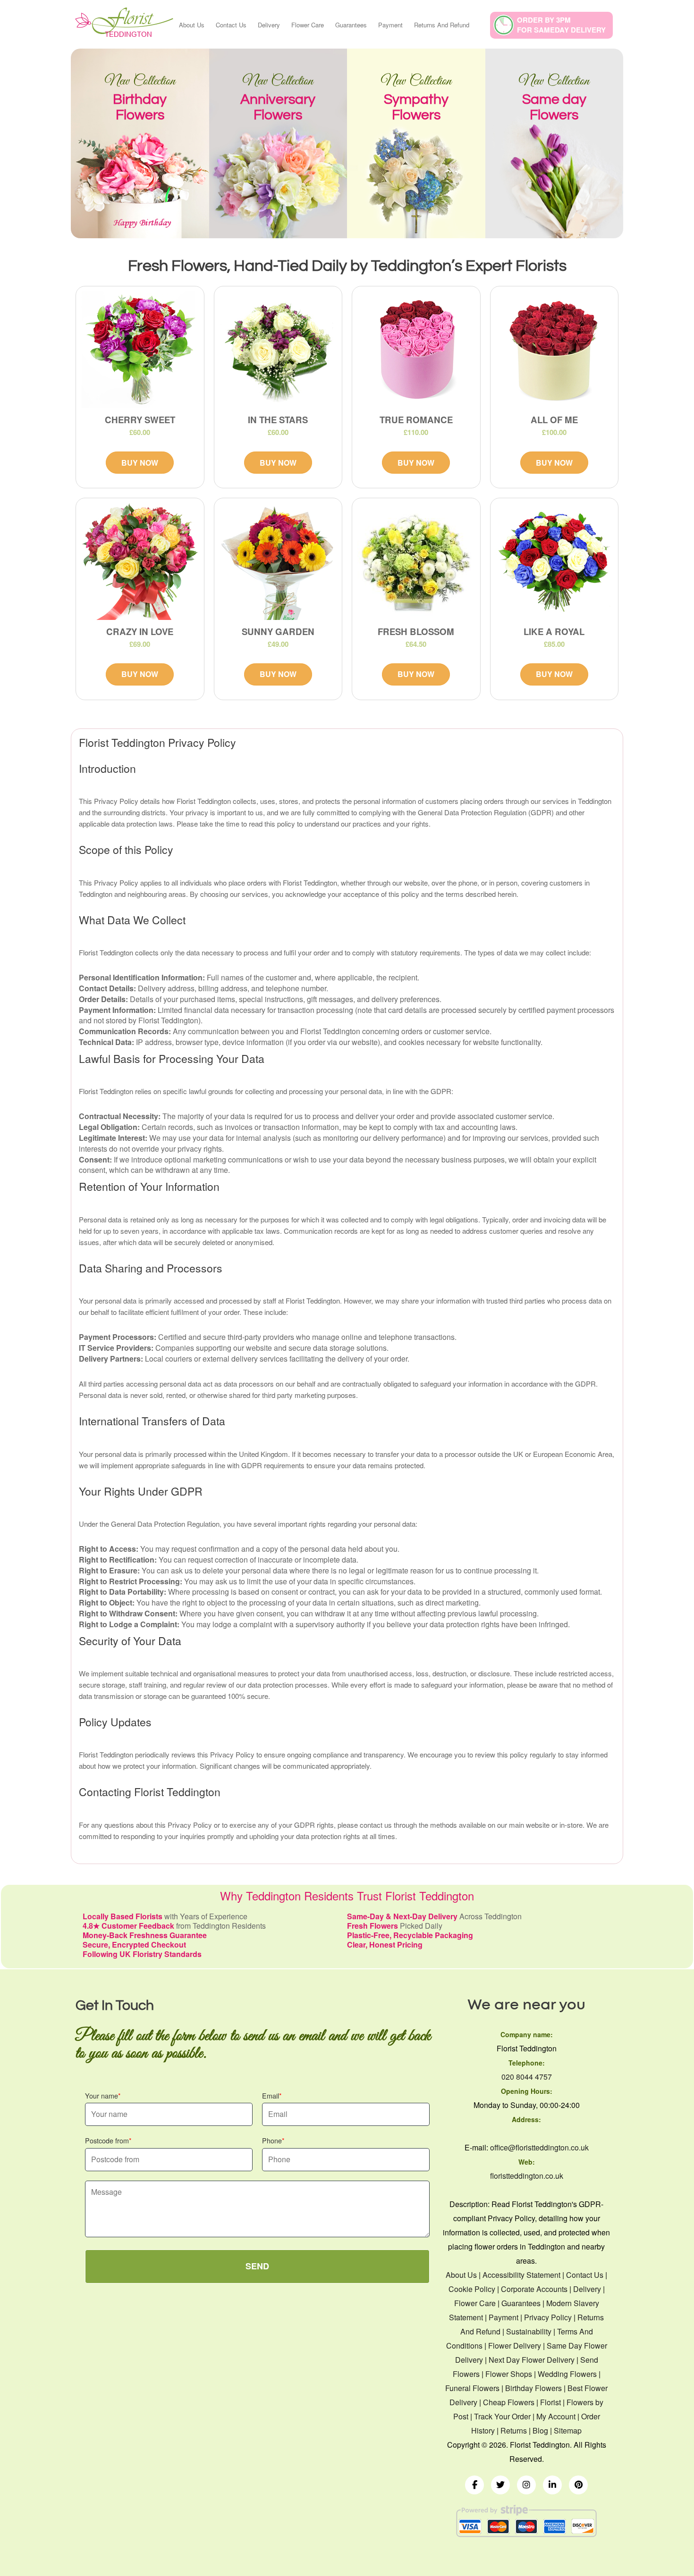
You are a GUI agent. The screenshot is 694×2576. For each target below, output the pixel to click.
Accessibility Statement (521, 2275)
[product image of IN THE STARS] (278, 350)
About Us (192, 25)
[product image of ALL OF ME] (554, 350)
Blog (540, 2430)
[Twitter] (500, 2485)
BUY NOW (140, 463)
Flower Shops (509, 2374)
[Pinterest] (578, 2485)
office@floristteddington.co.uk (539, 2147)
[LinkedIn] (552, 2485)
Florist (550, 2402)
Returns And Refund (442, 25)
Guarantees (351, 25)
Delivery (269, 25)
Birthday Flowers (533, 2388)
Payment (390, 25)
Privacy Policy (548, 2317)
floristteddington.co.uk (527, 2176)
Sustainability (529, 2331)
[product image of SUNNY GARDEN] (278, 561)
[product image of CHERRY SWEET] (140, 350)
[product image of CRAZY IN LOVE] (140, 561)
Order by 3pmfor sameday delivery (561, 25)
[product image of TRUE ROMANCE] (416, 350)
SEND (257, 2266)
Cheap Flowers (509, 2402)
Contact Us (231, 25)
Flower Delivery (515, 2346)
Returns (514, 2430)
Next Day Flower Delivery (532, 2360)
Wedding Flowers (567, 2374)
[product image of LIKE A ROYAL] (554, 561)
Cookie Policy (472, 2289)
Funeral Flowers (472, 2388)
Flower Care (308, 25)
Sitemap (568, 2430)
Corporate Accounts (534, 2289)
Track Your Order (502, 2416)
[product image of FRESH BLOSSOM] (416, 561)
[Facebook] (474, 2485)
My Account (556, 2416)
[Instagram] (526, 2485)
